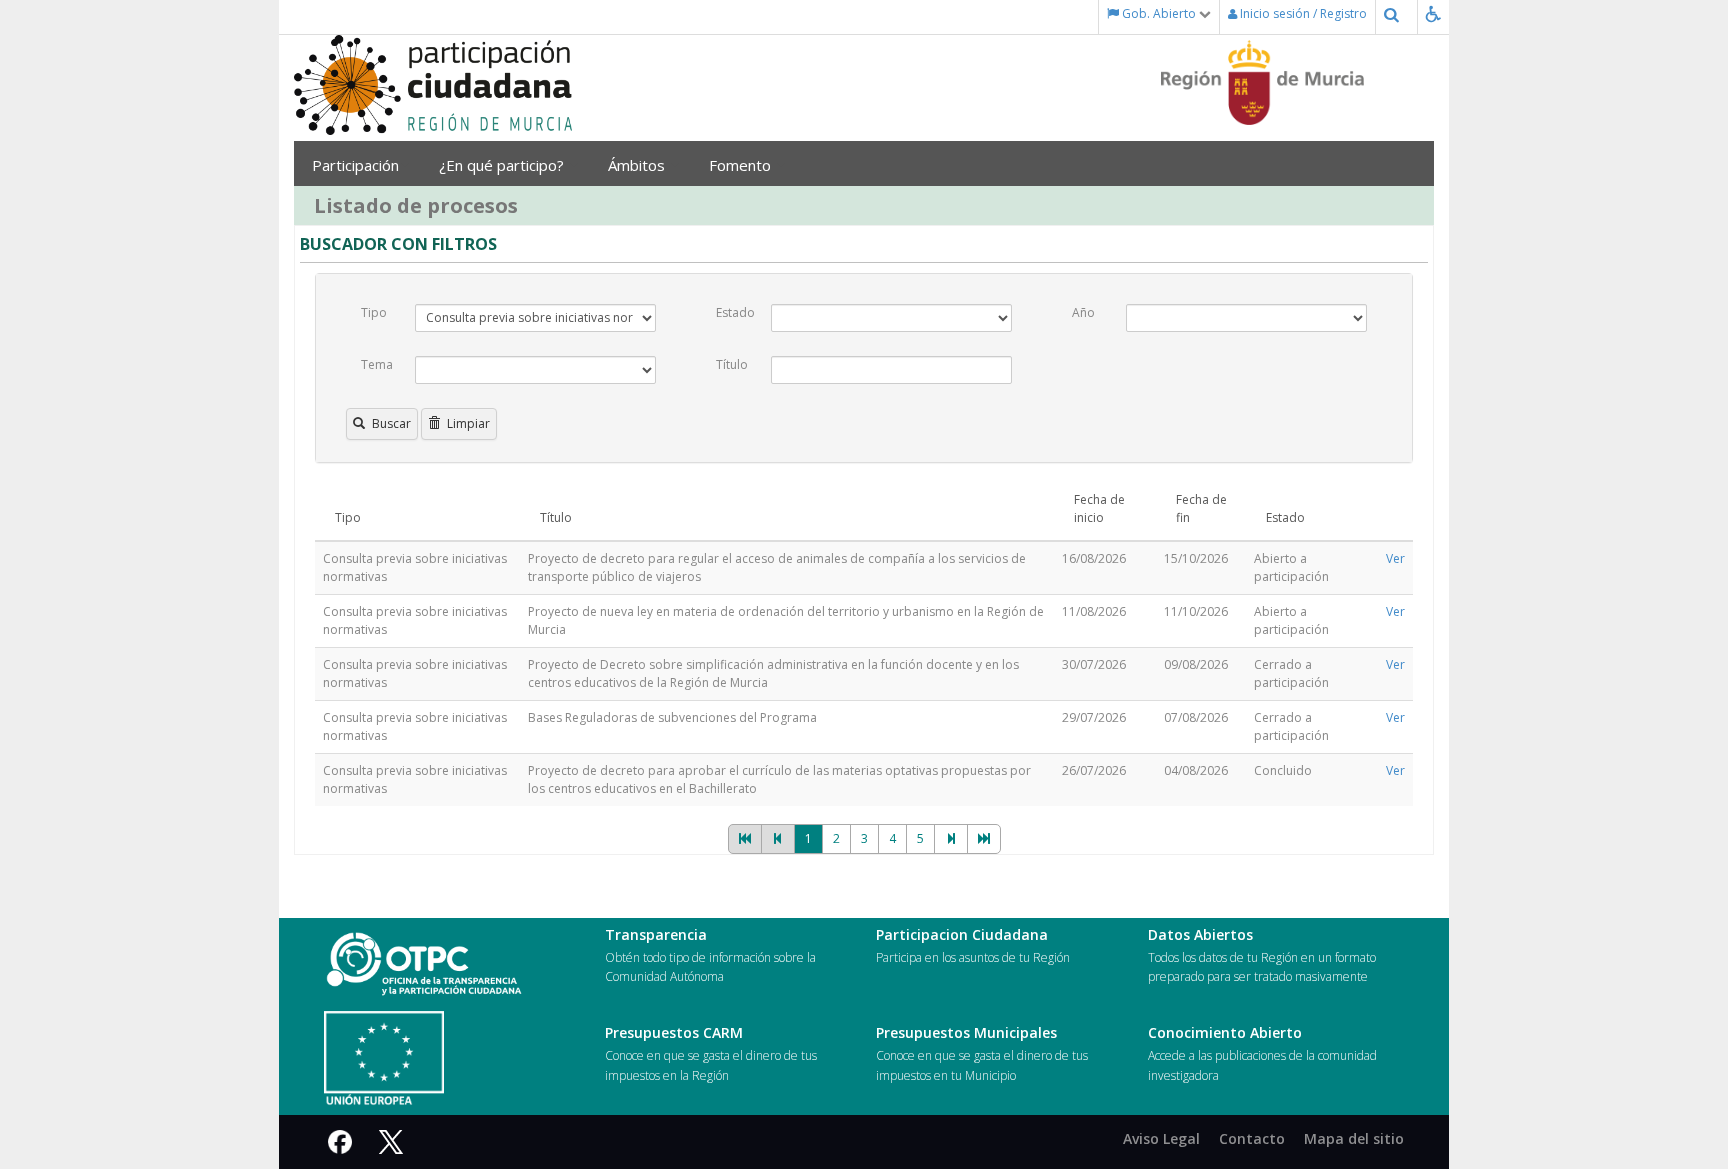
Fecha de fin (1201, 508)
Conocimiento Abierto (1225, 1032)
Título (732, 364)
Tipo (374, 312)
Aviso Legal (1161, 1138)
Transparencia (656, 934)
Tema (377, 364)
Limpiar (468, 423)
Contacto (1252, 1138)
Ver (1395, 558)
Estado (735, 312)
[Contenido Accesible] (1437, 13)
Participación (355, 165)
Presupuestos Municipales (966, 1032)
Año (1083, 312)
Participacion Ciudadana (962, 934)
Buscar (391, 423)
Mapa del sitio (1354, 1138)
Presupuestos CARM (674, 1032)
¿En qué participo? (503, 165)
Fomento (742, 165)
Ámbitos (638, 165)
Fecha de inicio (1099, 508)
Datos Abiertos (1200, 934)
